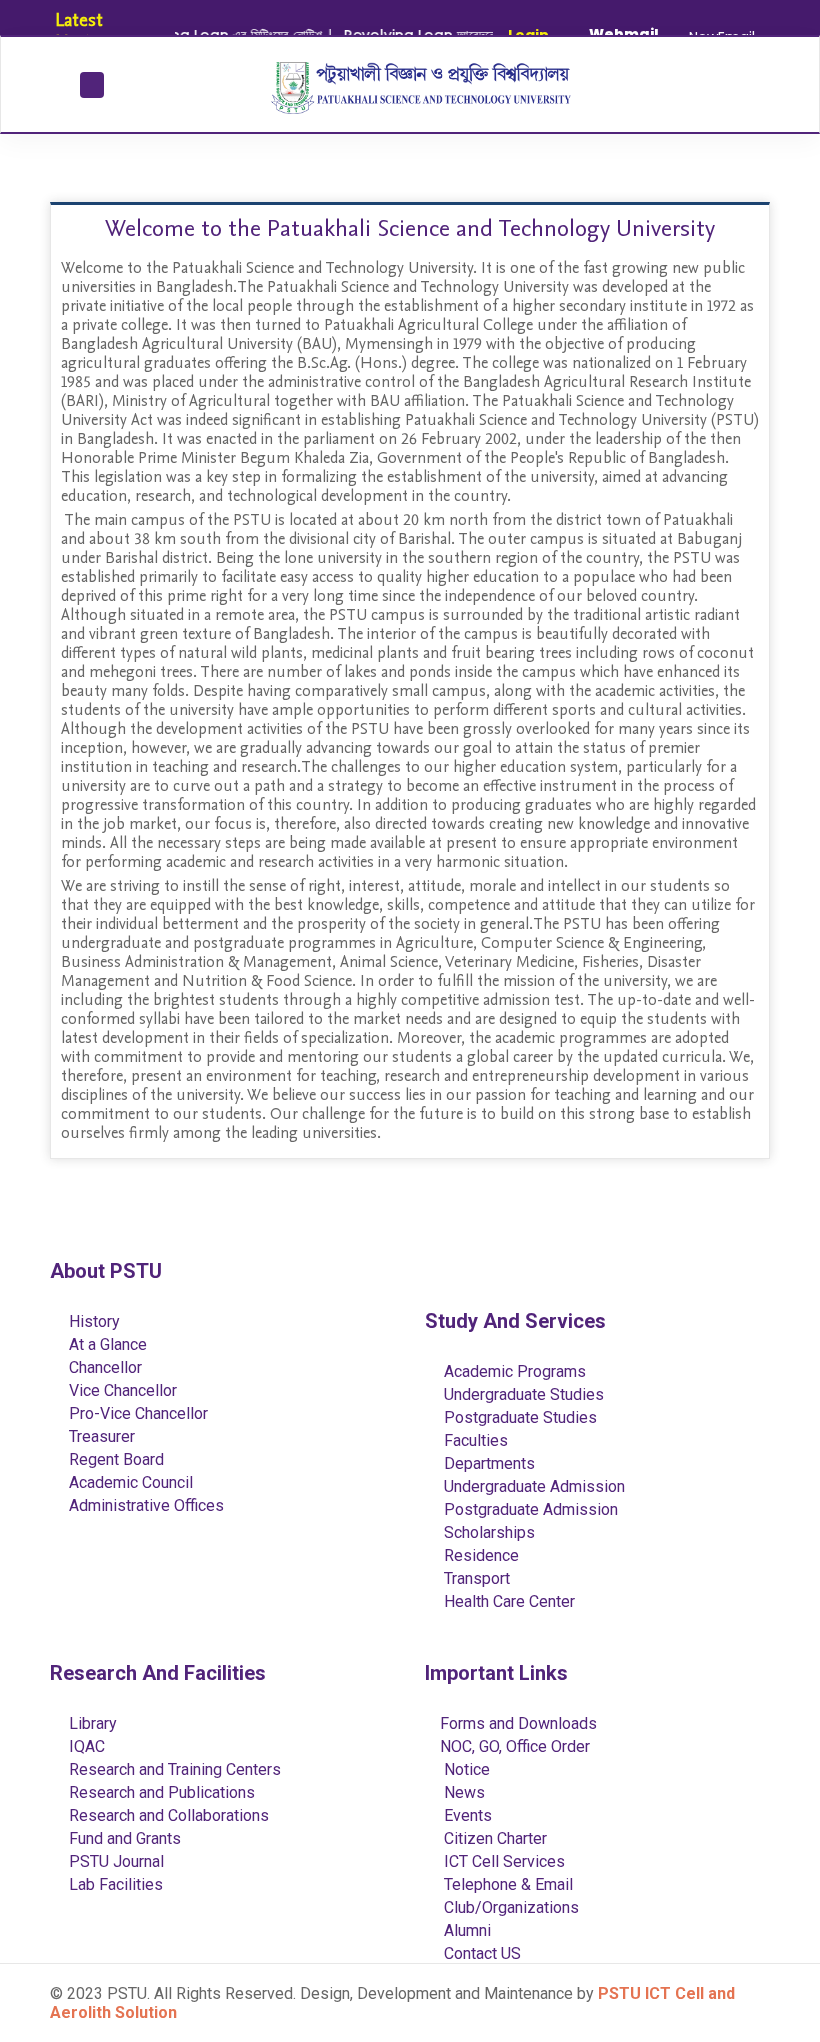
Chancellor (103, 1367)
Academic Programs (513, 1371)
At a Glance (106, 1344)
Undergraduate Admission (532, 1486)
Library (91, 1723)
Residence (479, 1555)
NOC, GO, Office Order (515, 1746)
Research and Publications (160, 1792)
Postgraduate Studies (518, 1417)
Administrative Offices (144, 1505)
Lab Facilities (114, 1884)
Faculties (474, 1440)
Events (466, 1815)
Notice (465, 1769)
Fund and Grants (123, 1838)
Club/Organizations (509, 1907)
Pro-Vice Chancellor (136, 1413)
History (92, 1321)
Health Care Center (507, 1601)
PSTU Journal (114, 1861)
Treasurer (100, 1436)
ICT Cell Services (502, 1861)
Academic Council (129, 1482)
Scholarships (487, 1532)
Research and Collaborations (167, 1815)
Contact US (480, 1953)
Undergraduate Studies (522, 1394)
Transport (475, 1578)
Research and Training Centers (173, 1769)
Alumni (465, 1930)
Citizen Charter (493, 1838)
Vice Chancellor (121, 1390)
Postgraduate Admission (529, 1509)
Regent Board (114, 1459)
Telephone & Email (506, 1884)
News (462, 1792)
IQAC (85, 1746)
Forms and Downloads (518, 1723)
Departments (487, 1463)
